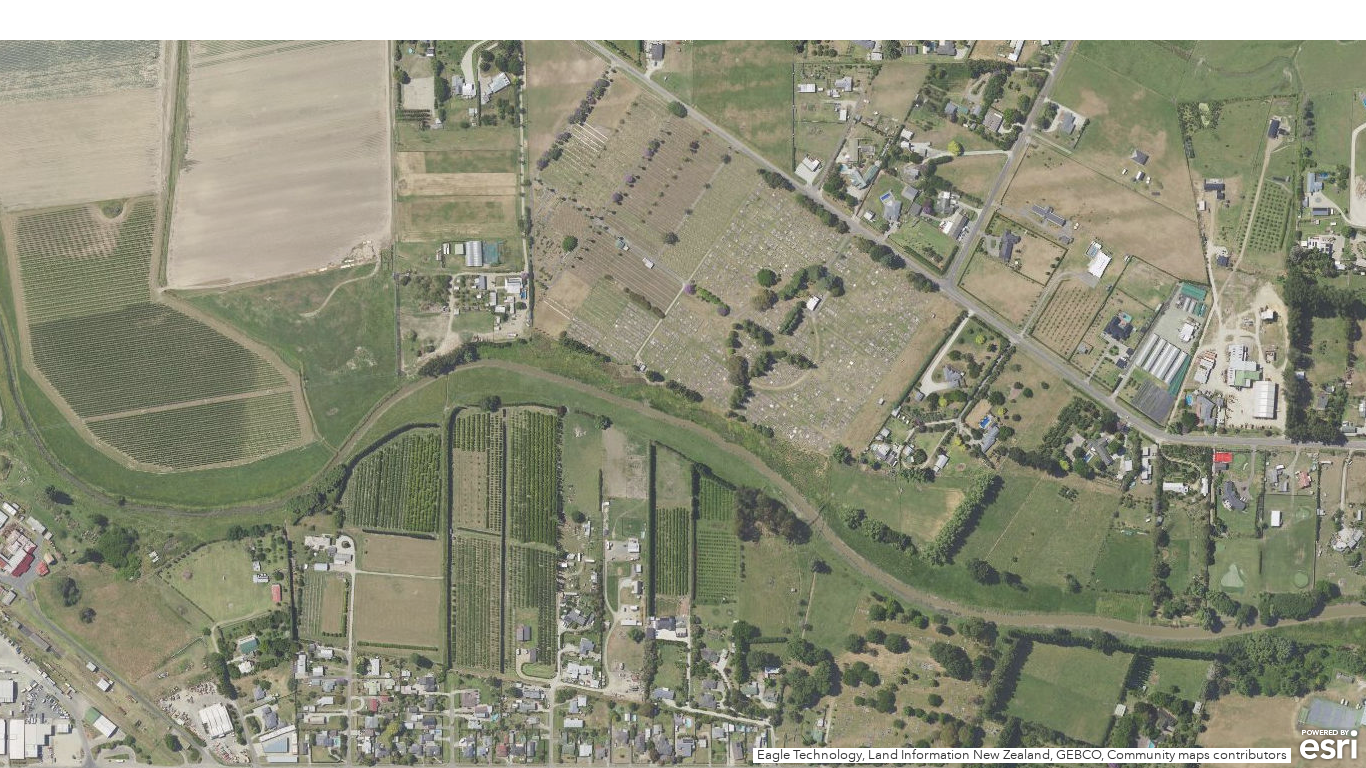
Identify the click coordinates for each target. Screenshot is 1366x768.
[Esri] (1328, 745)
